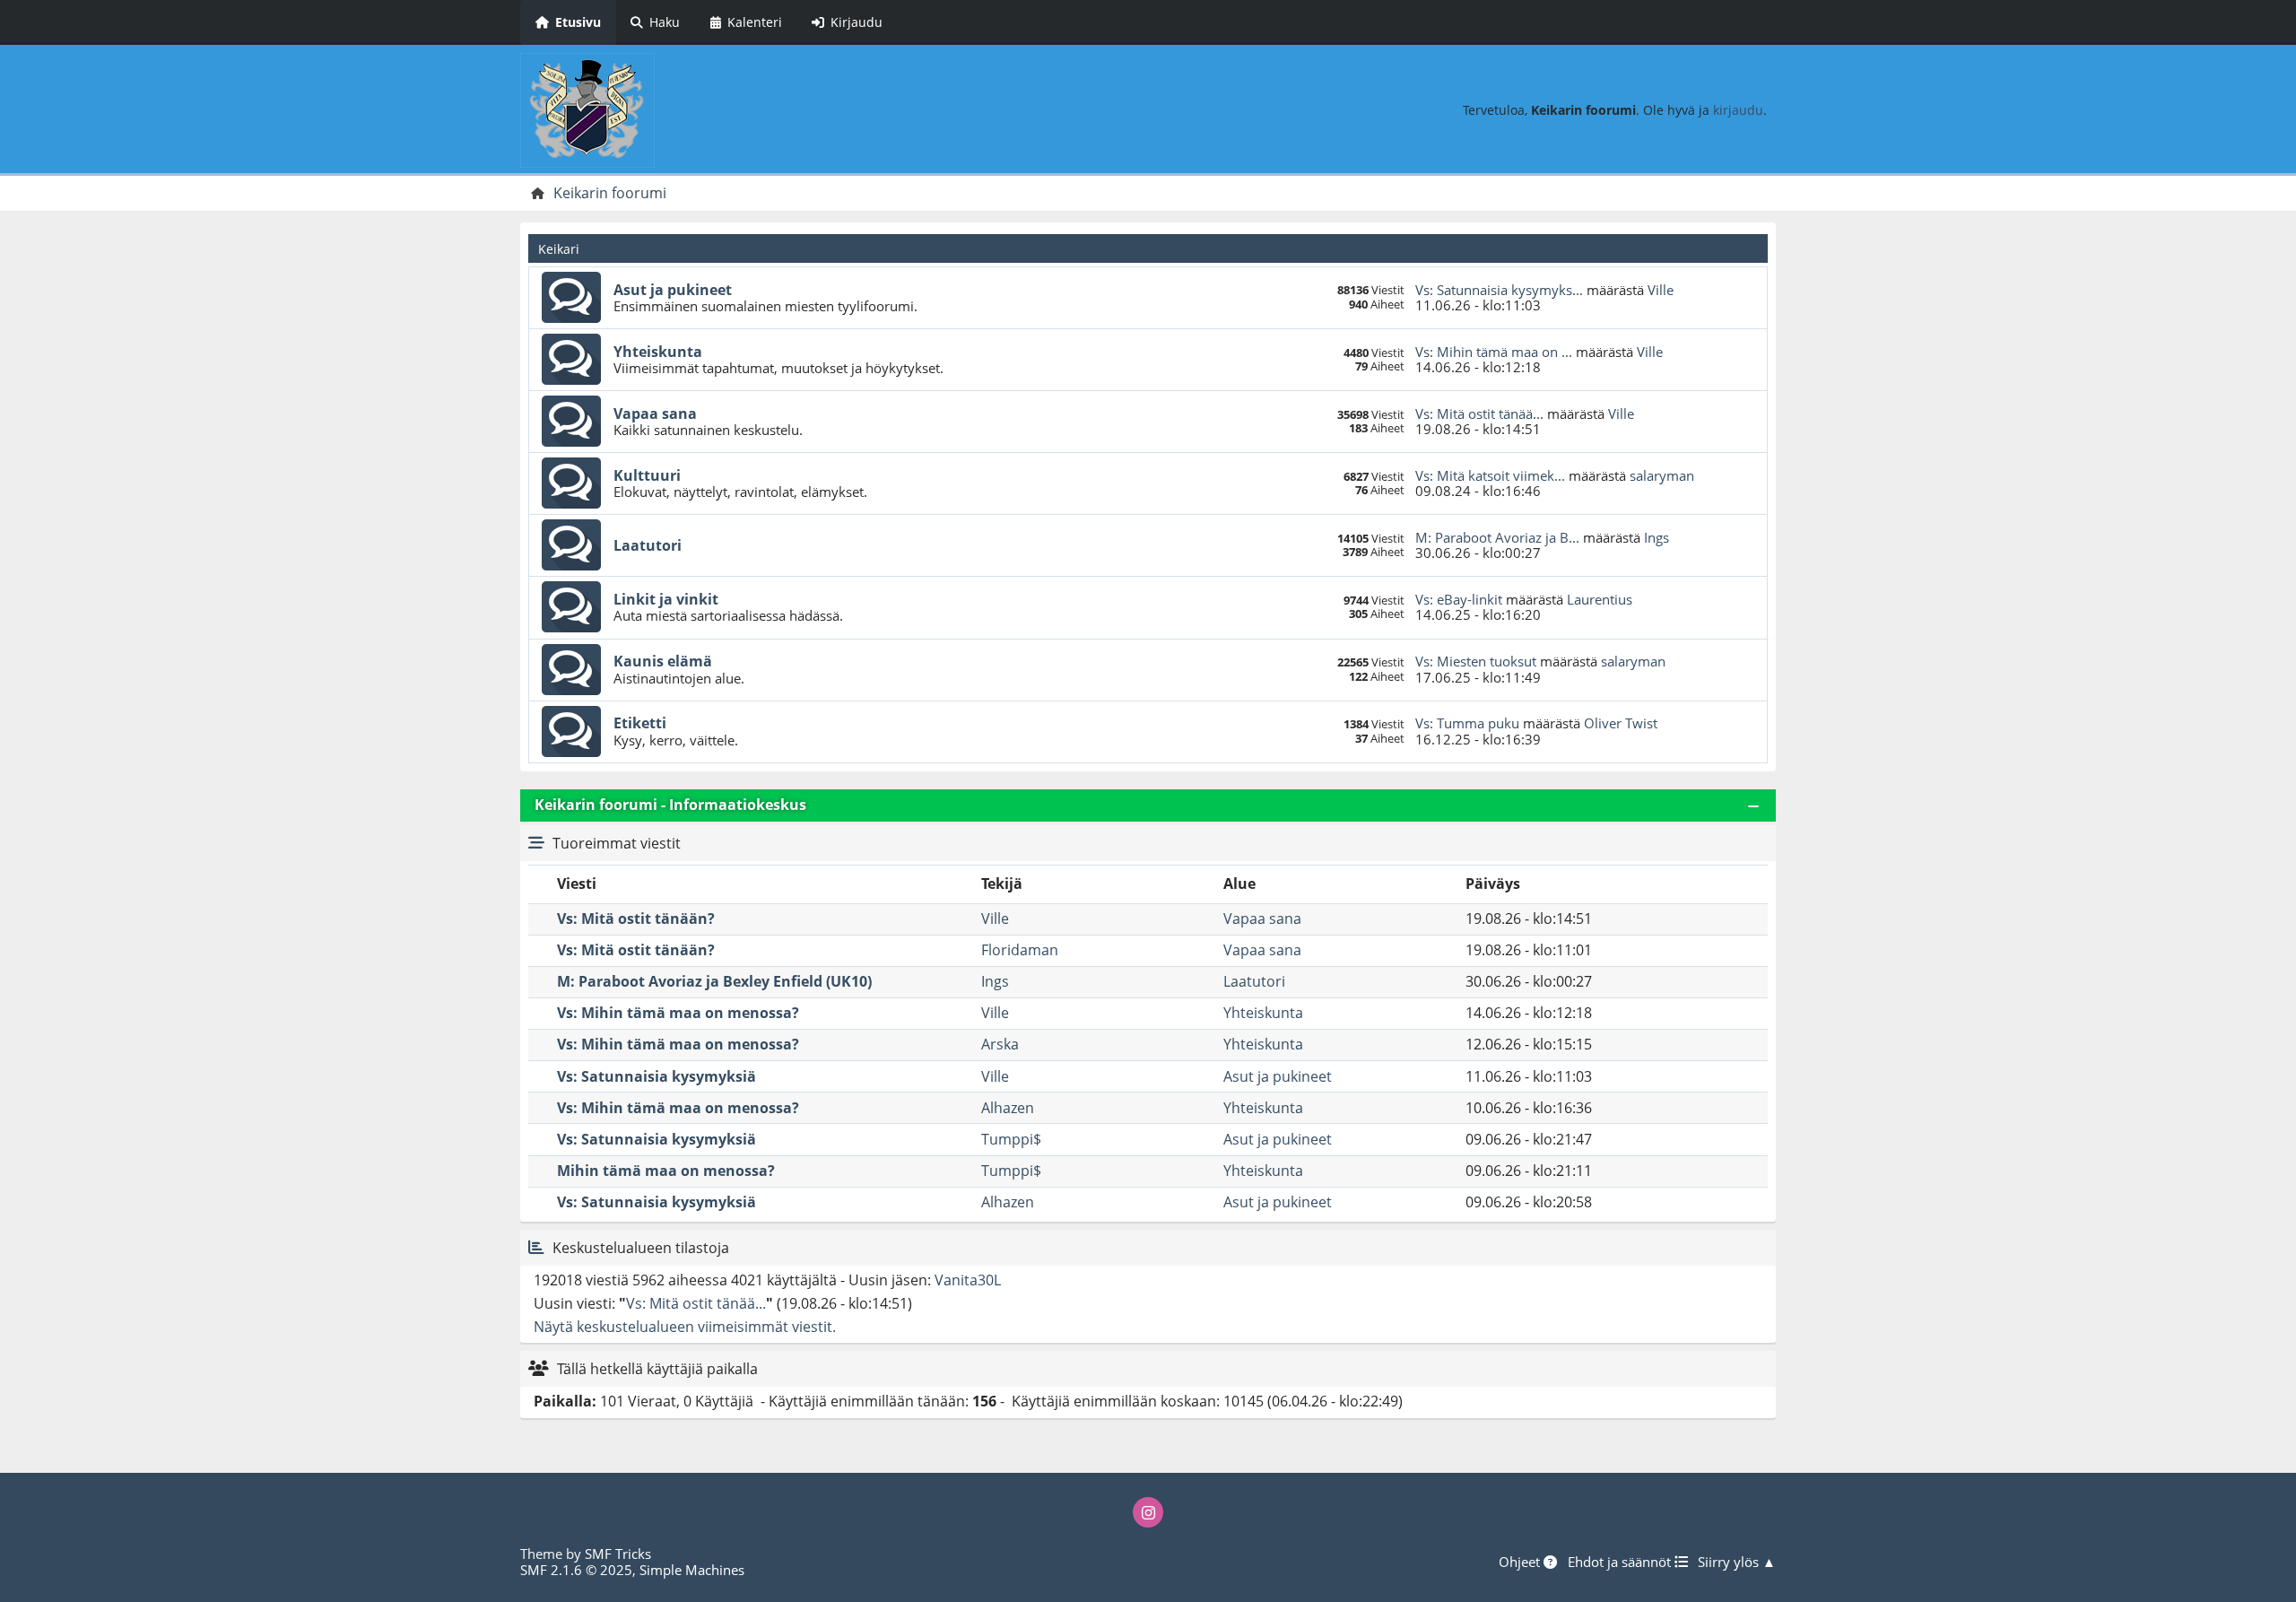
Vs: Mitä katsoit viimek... (1490, 475)
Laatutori (648, 545)
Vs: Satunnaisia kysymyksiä (657, 1076)
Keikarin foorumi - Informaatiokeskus (670, 805)
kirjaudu (1738, 110)
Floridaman (1020, 950)
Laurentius (1600, 599)
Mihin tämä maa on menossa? (666, 1171)
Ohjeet (1521, 1562)
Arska (1000, 1044)
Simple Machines (692, 1570)
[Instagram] (1148, 1512)
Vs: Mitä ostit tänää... (1479, 414)
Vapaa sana (655, 414)
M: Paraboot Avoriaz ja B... (1497, 537)
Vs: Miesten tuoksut (1476, 661)
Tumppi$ (1011, 1139)
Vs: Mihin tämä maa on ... (1494, 352)
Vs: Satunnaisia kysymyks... (1499, 290)
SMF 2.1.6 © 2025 (576, 1570)
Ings (1657, 537)
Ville (1661, 290)
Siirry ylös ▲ (1737, 1562)
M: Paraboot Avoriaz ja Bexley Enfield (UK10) (714, 981)
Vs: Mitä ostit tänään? (636, 919)
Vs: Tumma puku (1467, 723)
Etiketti (640, 723)
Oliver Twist (1621, 723)
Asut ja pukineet (673, 290)
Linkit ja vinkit (666, 599)
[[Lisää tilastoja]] (536, 1248)
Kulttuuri (647, 475)
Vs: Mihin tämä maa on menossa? (678, 1013)
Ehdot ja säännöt (1621, 1562)
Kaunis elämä (663, 661)
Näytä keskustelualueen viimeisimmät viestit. (685, 1327)
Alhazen (1008, 1108)
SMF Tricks (618, 1554)
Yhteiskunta (658, 352)
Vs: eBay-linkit (1459, 599)
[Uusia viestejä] (571, 298)
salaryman (1662, 475)
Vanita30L (968, 1280)
